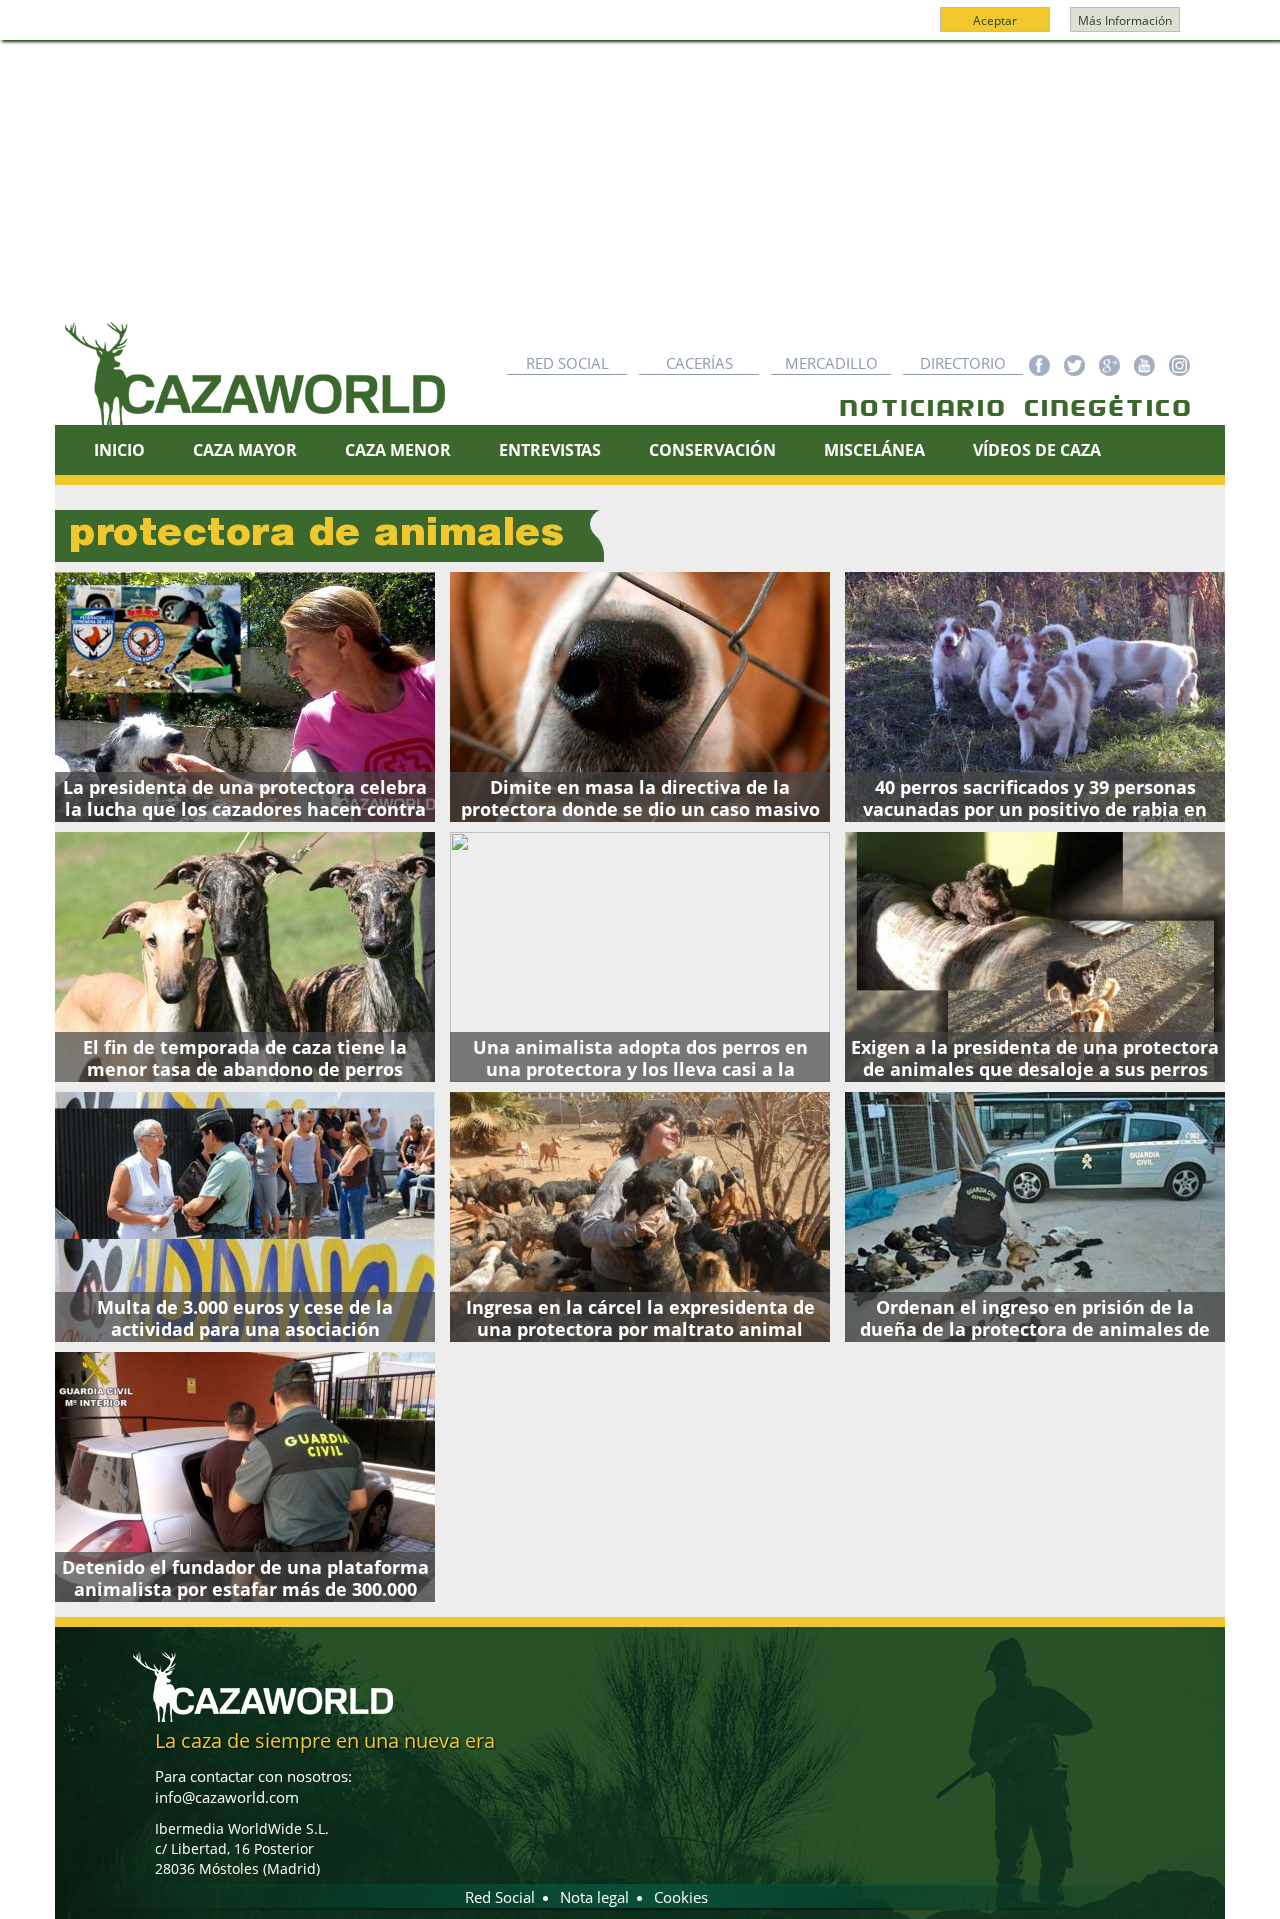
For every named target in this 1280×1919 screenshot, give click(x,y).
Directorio (963, 363)
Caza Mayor (245, 450)
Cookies (681, 1897)
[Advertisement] (640, 191)
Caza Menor (398, 450)
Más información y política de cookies (638, 29)
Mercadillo (831, 363)
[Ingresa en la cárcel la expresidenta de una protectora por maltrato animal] (640, 1217)
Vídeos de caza (1037, 450)
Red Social (567, 363)
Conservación (712, 450)
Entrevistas (550, 450)
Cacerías (699, 363)
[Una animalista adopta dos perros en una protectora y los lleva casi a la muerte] (640, 957)
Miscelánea (874, 450)
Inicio (119, 450)
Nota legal (594, 1897)
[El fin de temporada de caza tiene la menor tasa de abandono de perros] (245, 957)
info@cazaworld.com (227, 1797)
